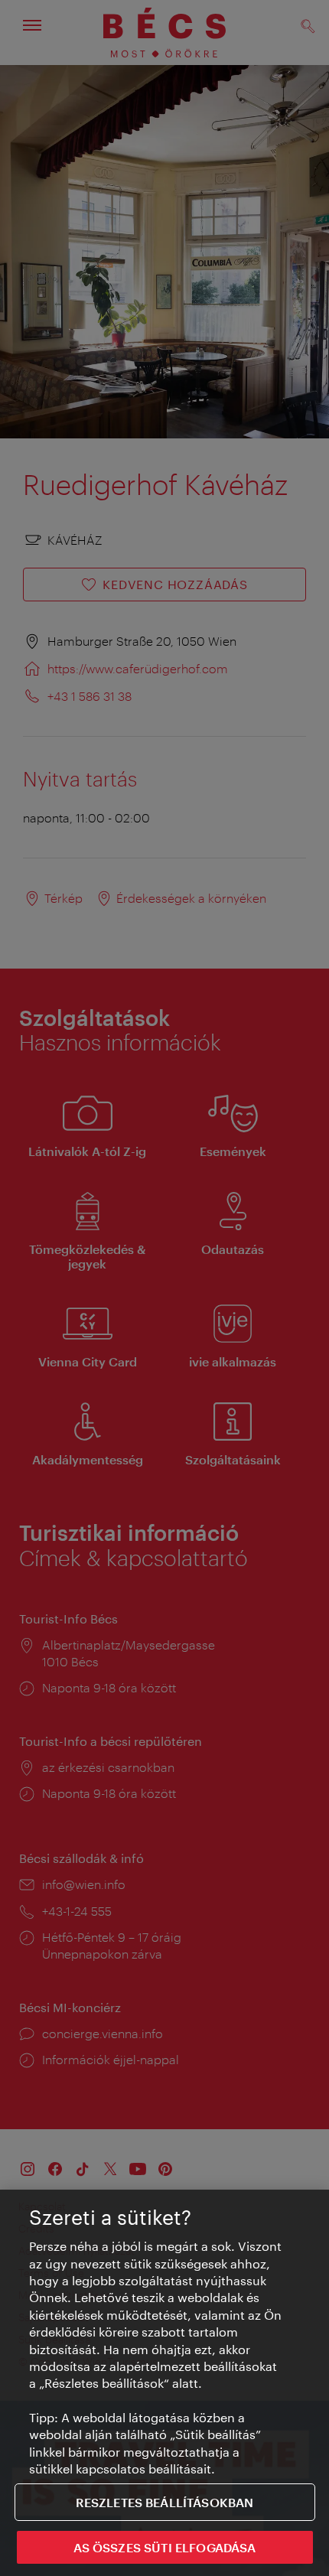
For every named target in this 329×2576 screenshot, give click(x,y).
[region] (164, 2383)
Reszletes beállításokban (165, 2502)
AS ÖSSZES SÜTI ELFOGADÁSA (165, 2547)
